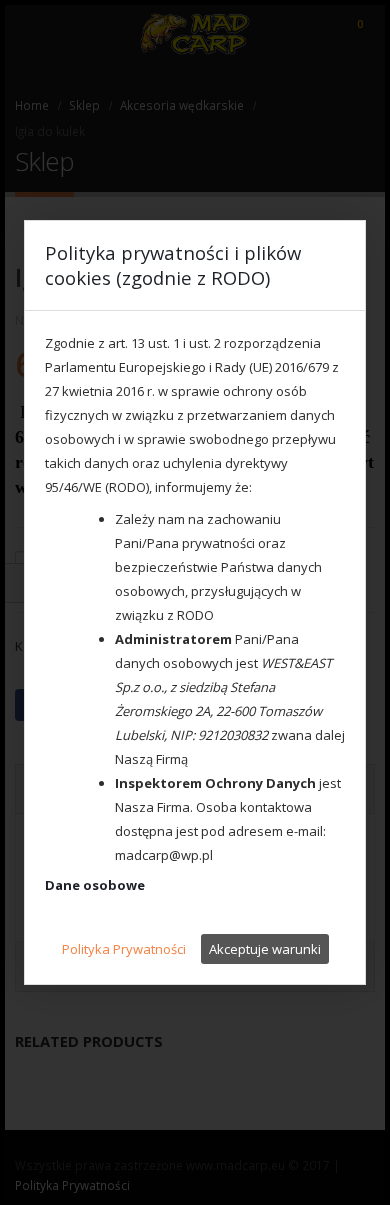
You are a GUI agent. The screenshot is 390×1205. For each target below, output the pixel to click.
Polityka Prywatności (124, 949)
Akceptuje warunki (265, 949)
